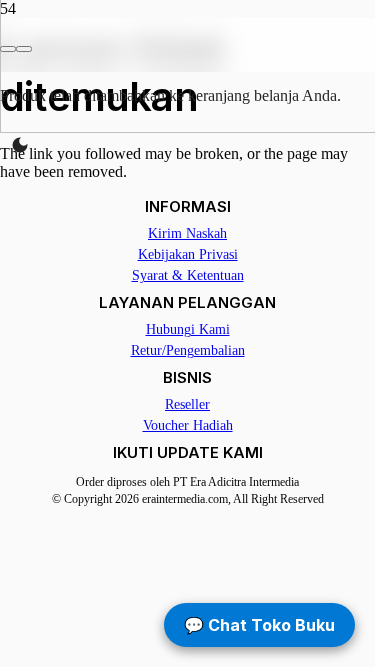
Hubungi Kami (188, 329)
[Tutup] (24, 49)
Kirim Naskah (187, 233)
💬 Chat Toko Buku (259, 625)
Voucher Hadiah (188, 425)
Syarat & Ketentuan (188, 275)
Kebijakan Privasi (188, 254)
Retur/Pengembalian (188, 350)
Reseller (187, 404)
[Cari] (8, 49)
